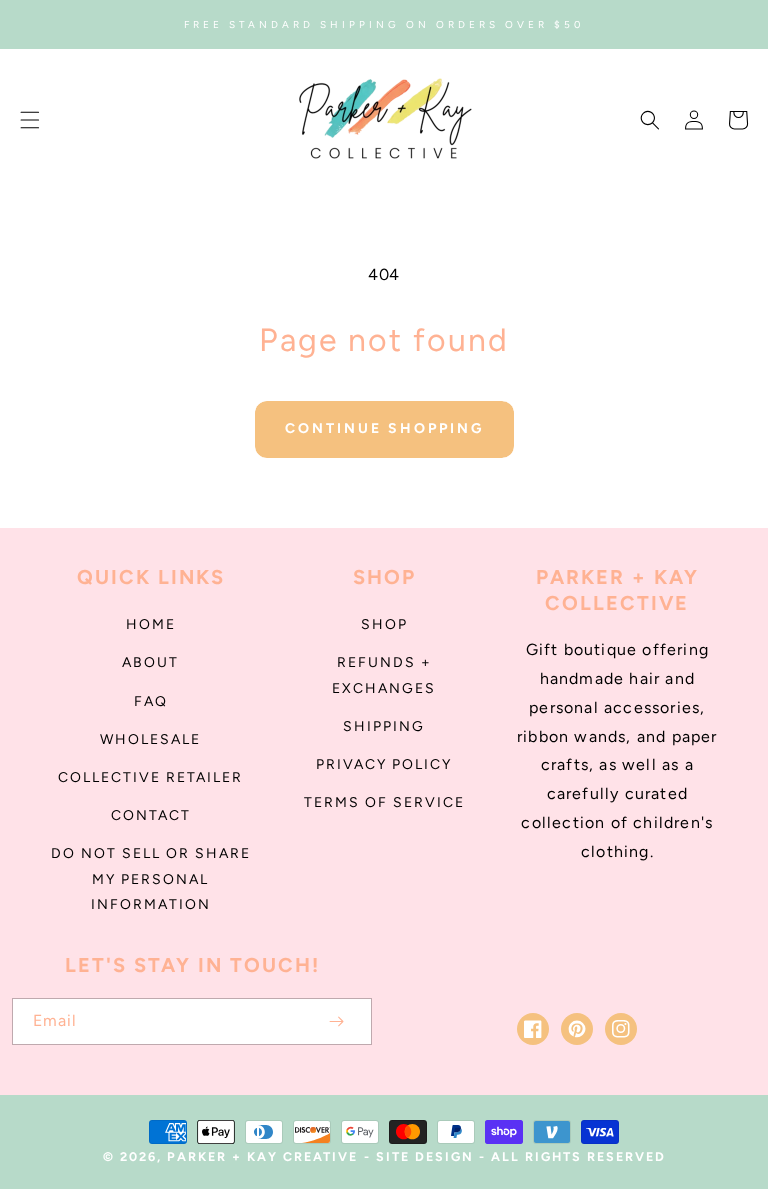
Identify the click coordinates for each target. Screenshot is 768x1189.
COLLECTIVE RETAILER (150, 777)
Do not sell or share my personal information (151, 878)
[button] (30, 120)
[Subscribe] (336, 1021)
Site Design (425, 1156)
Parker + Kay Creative (262, 1156)
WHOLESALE (150, 739)
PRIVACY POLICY (384, 764)
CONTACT (151, 815)
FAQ (151, 701)
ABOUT (150, 662)
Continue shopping (384, 428)
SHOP (384, 624)
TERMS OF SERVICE (384, 802)
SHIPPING (384, 726)
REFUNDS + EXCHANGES (384, 675)
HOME (151, 624)
